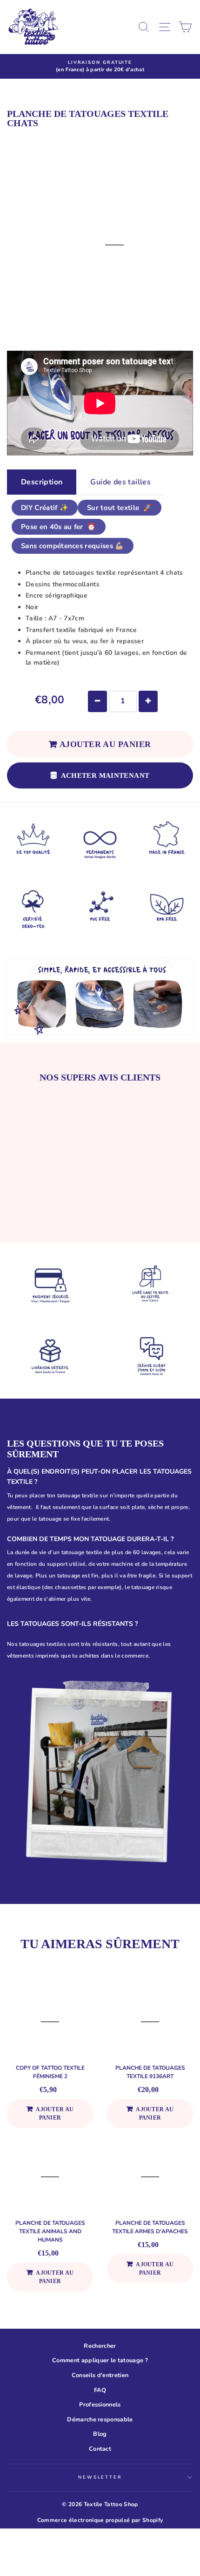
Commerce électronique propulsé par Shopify (100, 2520)
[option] (100, 66)
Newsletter (100, 2477)
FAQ (100, 2390)
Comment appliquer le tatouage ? (100, 2360)
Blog (100, 2434)
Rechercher (100, 2346)
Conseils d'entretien (100, 2375)
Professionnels (100, 2405)
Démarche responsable (100, 2420)
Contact (100, 2449)
